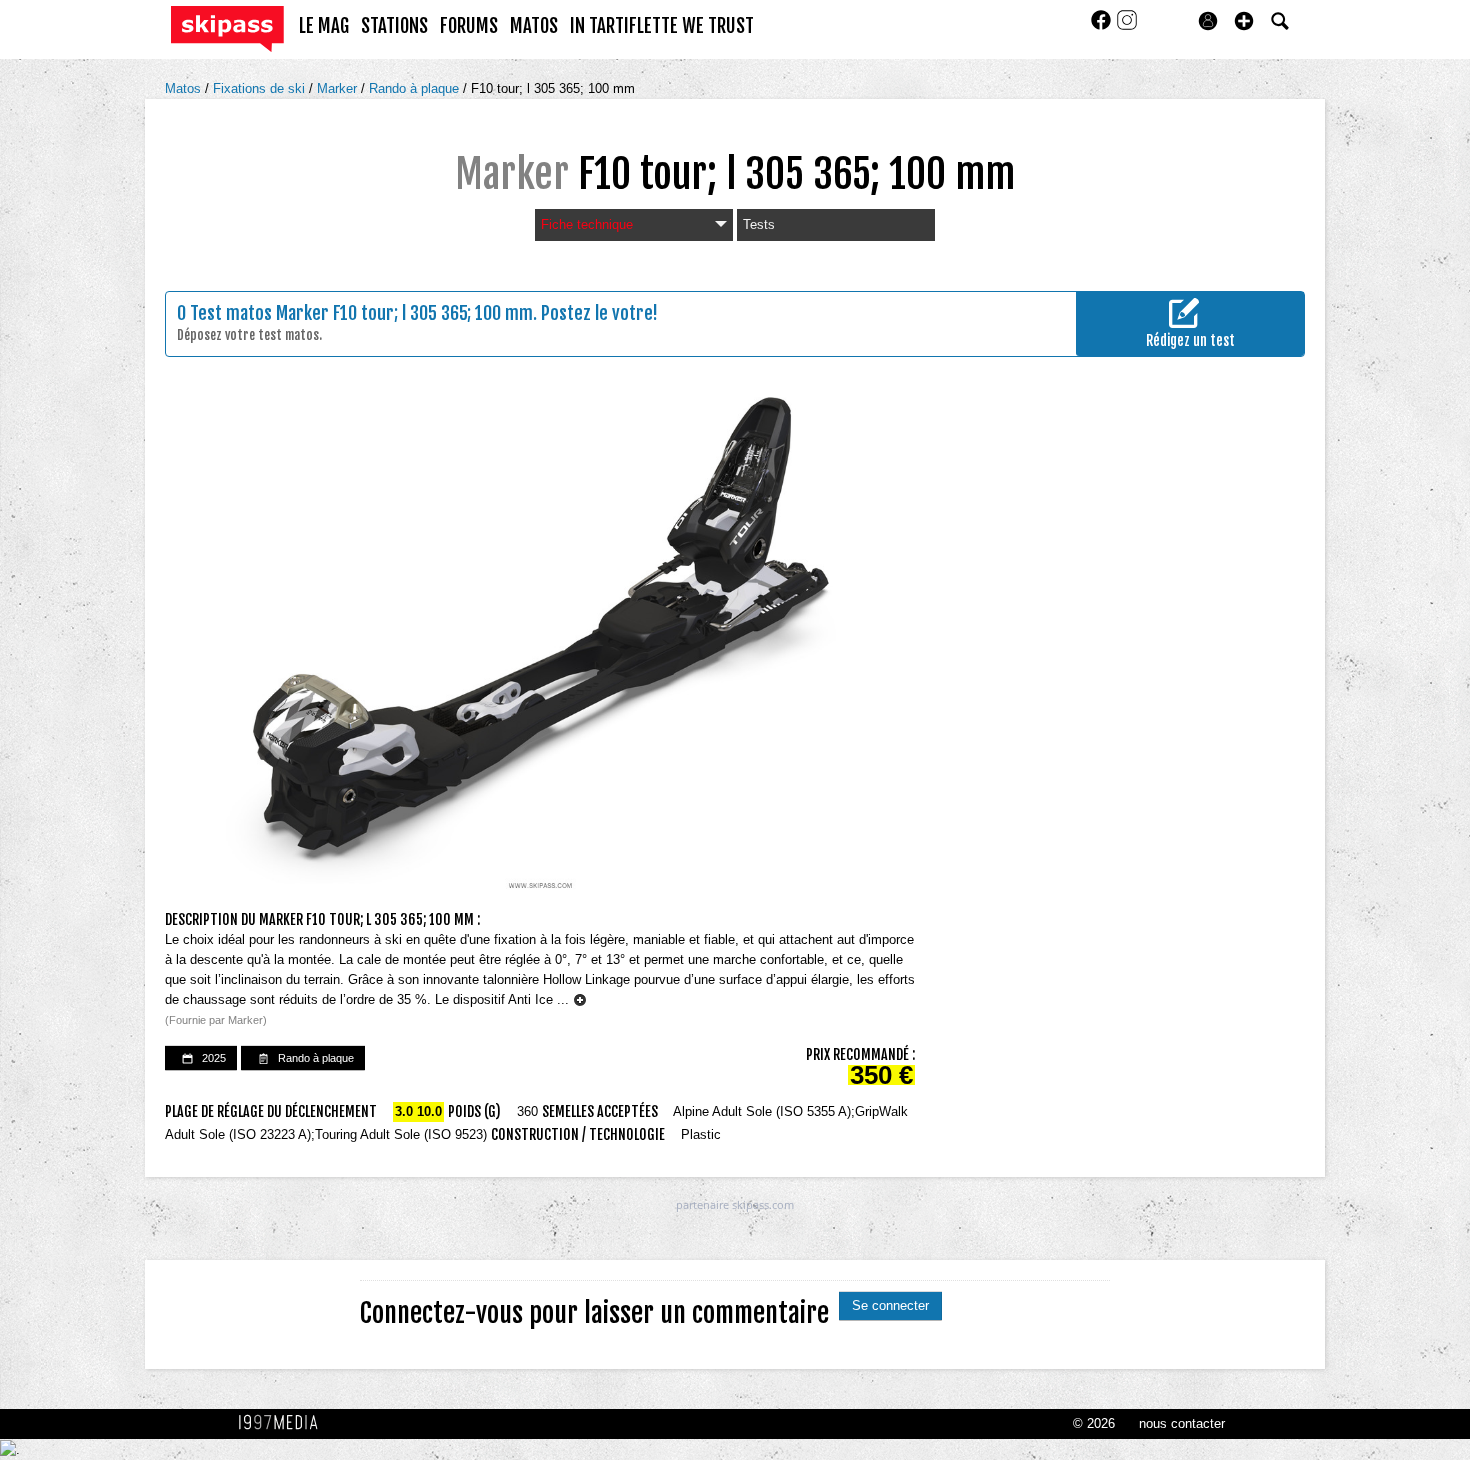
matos (534, 26)
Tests (759, 224)
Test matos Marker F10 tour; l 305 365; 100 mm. (363, 313)
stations (394, 26)
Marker (339, 88)
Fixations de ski (261, 88)
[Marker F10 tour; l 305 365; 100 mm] (540, 643)
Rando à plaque (416, 88)
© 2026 (1094, 1423)
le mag (324, 26)
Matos (185, 88)
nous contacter (1182, 1423)
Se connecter (890, 1305)
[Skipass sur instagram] (1127, 26)
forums (469, 26)
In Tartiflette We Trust (662, 26)
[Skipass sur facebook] (1103, 26)
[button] (1244, 21)
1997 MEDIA (284, 1423)
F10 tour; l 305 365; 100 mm (553, 88)
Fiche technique (587, 224)
